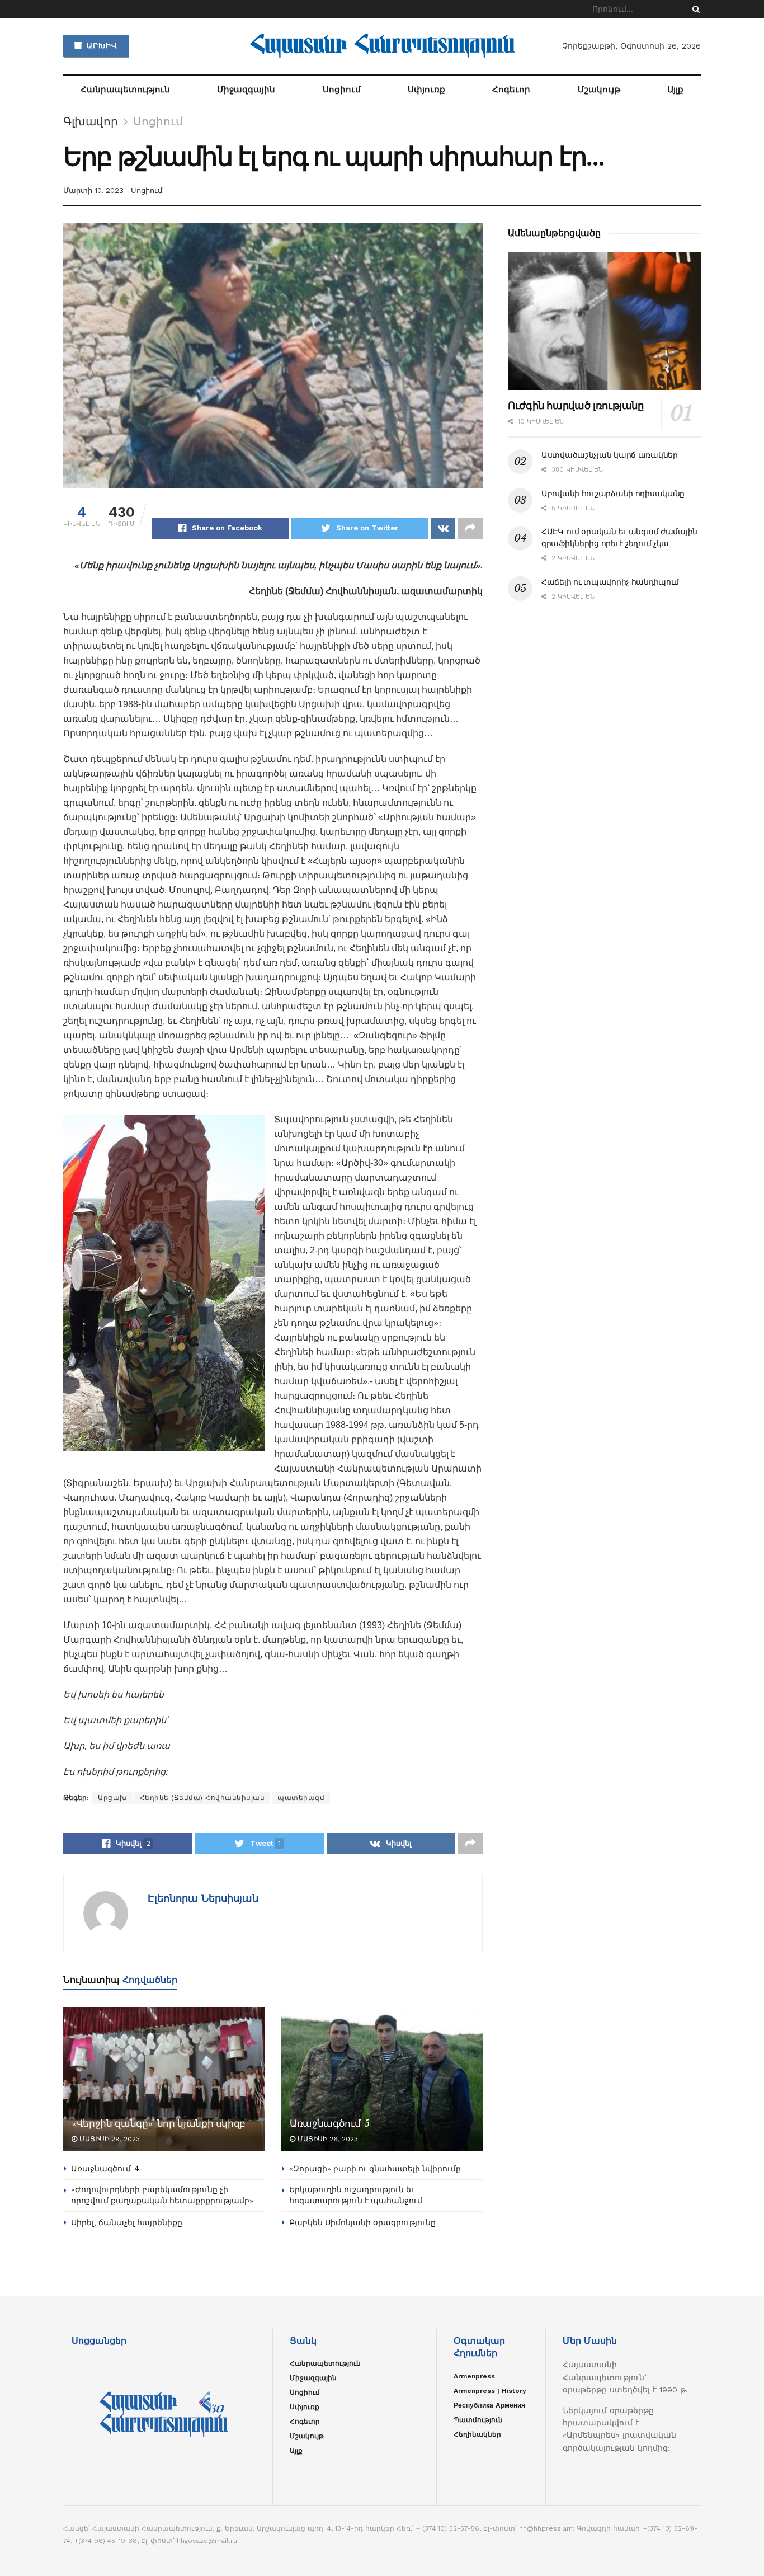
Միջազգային (246, 90)
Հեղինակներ (477, 2434)
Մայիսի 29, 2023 (109, 2139)
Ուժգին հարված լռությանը (576, 406)
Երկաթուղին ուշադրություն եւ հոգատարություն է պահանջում (356, 2195)
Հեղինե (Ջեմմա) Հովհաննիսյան (202, 1798)
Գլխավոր (91, 121)
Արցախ (112, 1798)
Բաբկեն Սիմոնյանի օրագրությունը (362, 2222)
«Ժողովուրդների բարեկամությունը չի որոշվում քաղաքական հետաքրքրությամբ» (162, 2195)
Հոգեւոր (511, 90)
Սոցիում (342, 90)
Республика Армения (489, 2405)
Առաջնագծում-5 (330, 2124)
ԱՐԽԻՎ (101, 46)
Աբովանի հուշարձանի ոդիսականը (613, 493)
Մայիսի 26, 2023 (327, 2139)
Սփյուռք (426, 90)
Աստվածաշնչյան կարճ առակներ (610, 455)
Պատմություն (478, 2420)
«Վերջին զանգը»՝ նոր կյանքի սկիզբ (159, 2124)
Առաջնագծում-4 (105, 2169)
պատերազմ (301, 1798)
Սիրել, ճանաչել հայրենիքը (127, 2222)
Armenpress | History (490, 2391)
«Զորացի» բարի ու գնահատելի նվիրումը (375, 2169)
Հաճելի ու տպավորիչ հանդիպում (610, 582)
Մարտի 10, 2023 (93, 191)
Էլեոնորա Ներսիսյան (203, 1898)
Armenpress (474, 2376)
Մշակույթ (599, 90)
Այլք (675, 90)
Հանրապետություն (125, 90)
